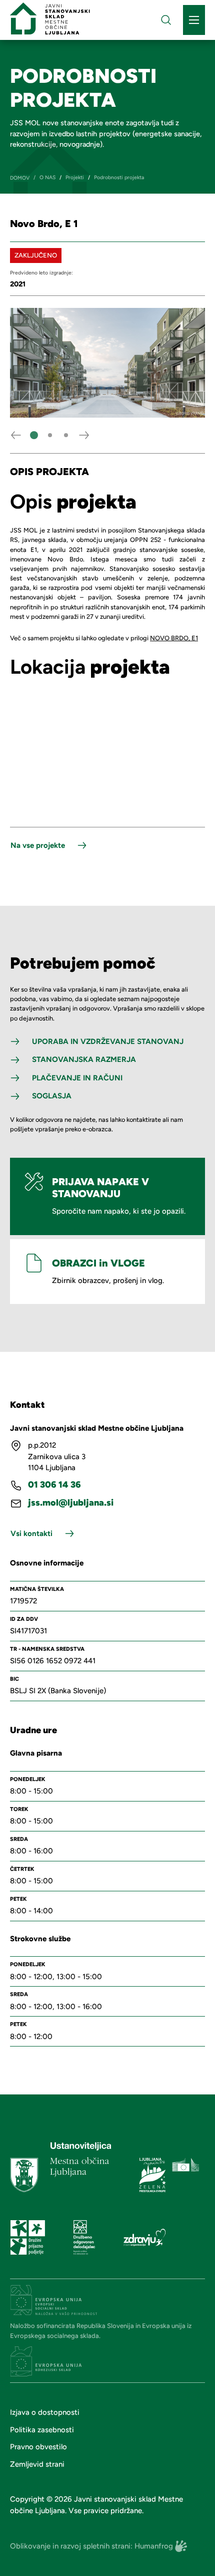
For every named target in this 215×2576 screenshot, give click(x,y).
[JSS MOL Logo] (50, 18)
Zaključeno (36, 255)
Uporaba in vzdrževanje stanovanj (108, 1041)
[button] (34, 435)
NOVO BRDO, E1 (174, 638)
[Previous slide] (16, 435)
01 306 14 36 (54, 1485)
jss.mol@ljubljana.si (71, 1503)
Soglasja (52, 1096)
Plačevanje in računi (77, 1078)
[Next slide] (84, 435)
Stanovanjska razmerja (84, 1059)
